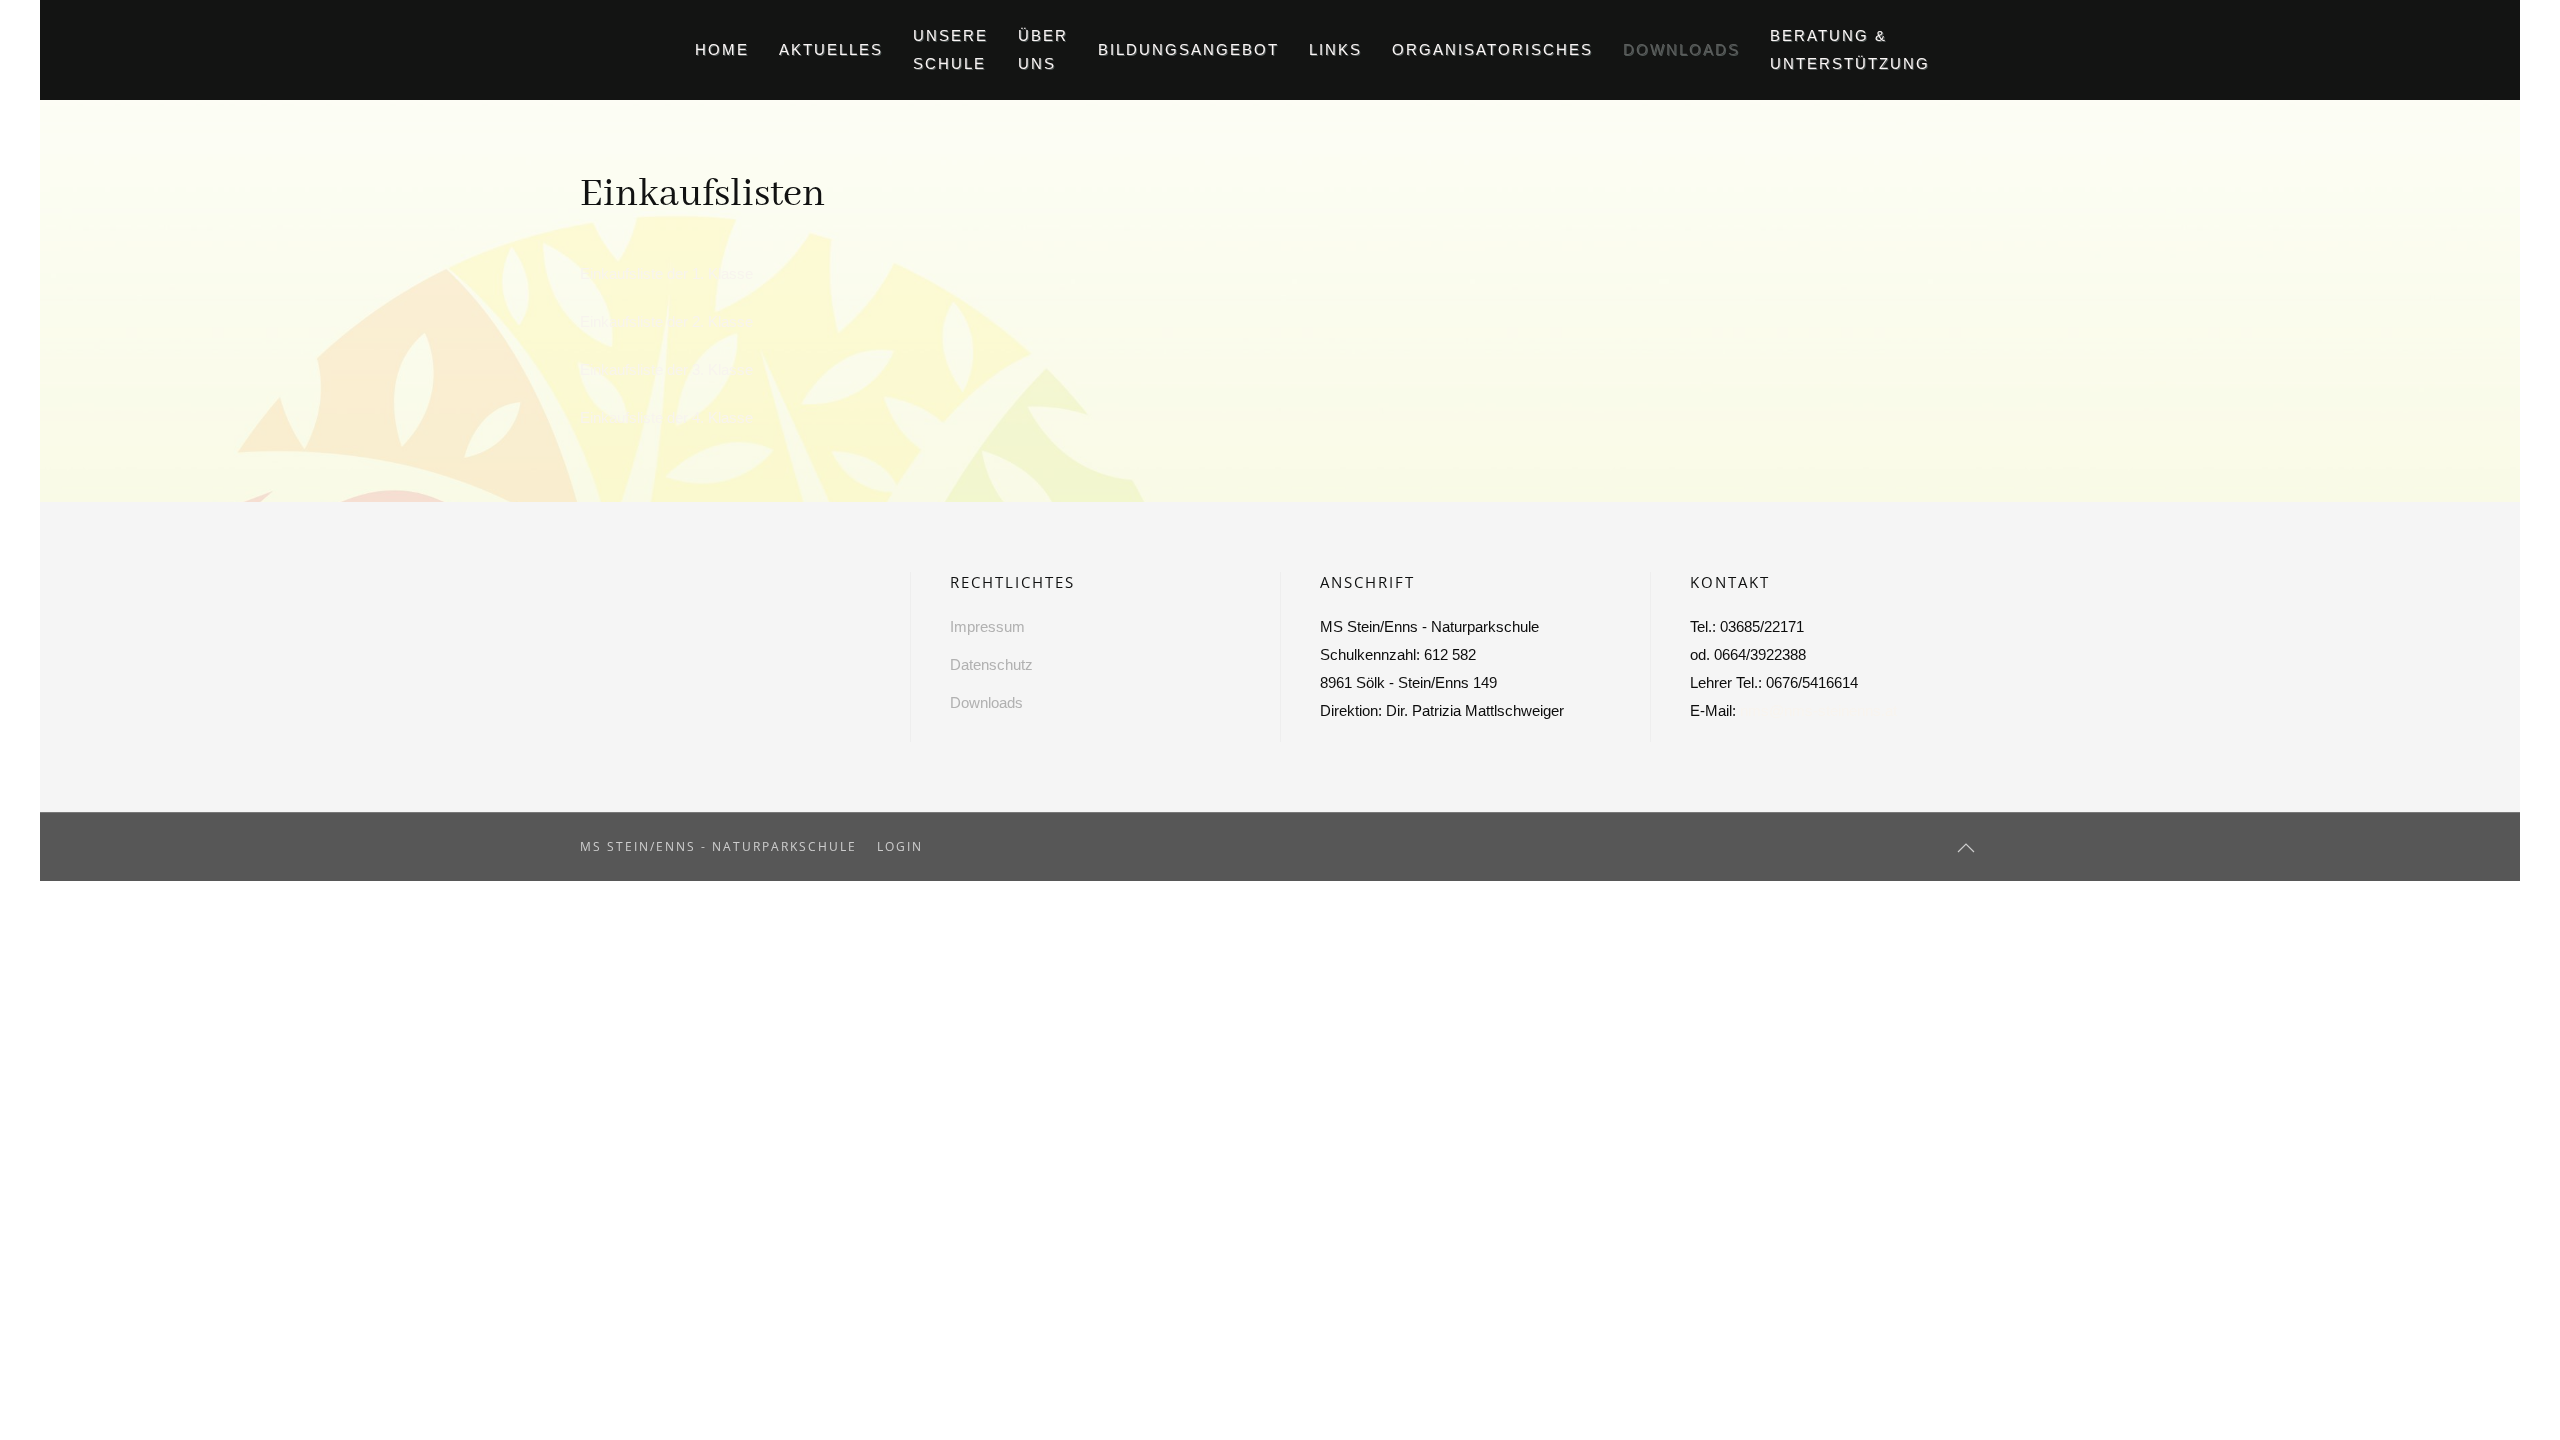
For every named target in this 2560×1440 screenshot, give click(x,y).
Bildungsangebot (1188, 49)
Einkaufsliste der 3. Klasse (666, 369)
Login (900, 846)
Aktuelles (831, 49)
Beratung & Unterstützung (1850, 49)
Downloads (1681, 49)
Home (722, 49)
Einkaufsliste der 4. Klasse (666, 417)
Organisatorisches (1492, 49)
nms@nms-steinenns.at (1818, 710)
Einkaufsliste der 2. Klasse (666, 321)
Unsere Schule (950, 49)
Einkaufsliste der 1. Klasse (666, 273)
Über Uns (1043, 49)
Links (1335, 49)
